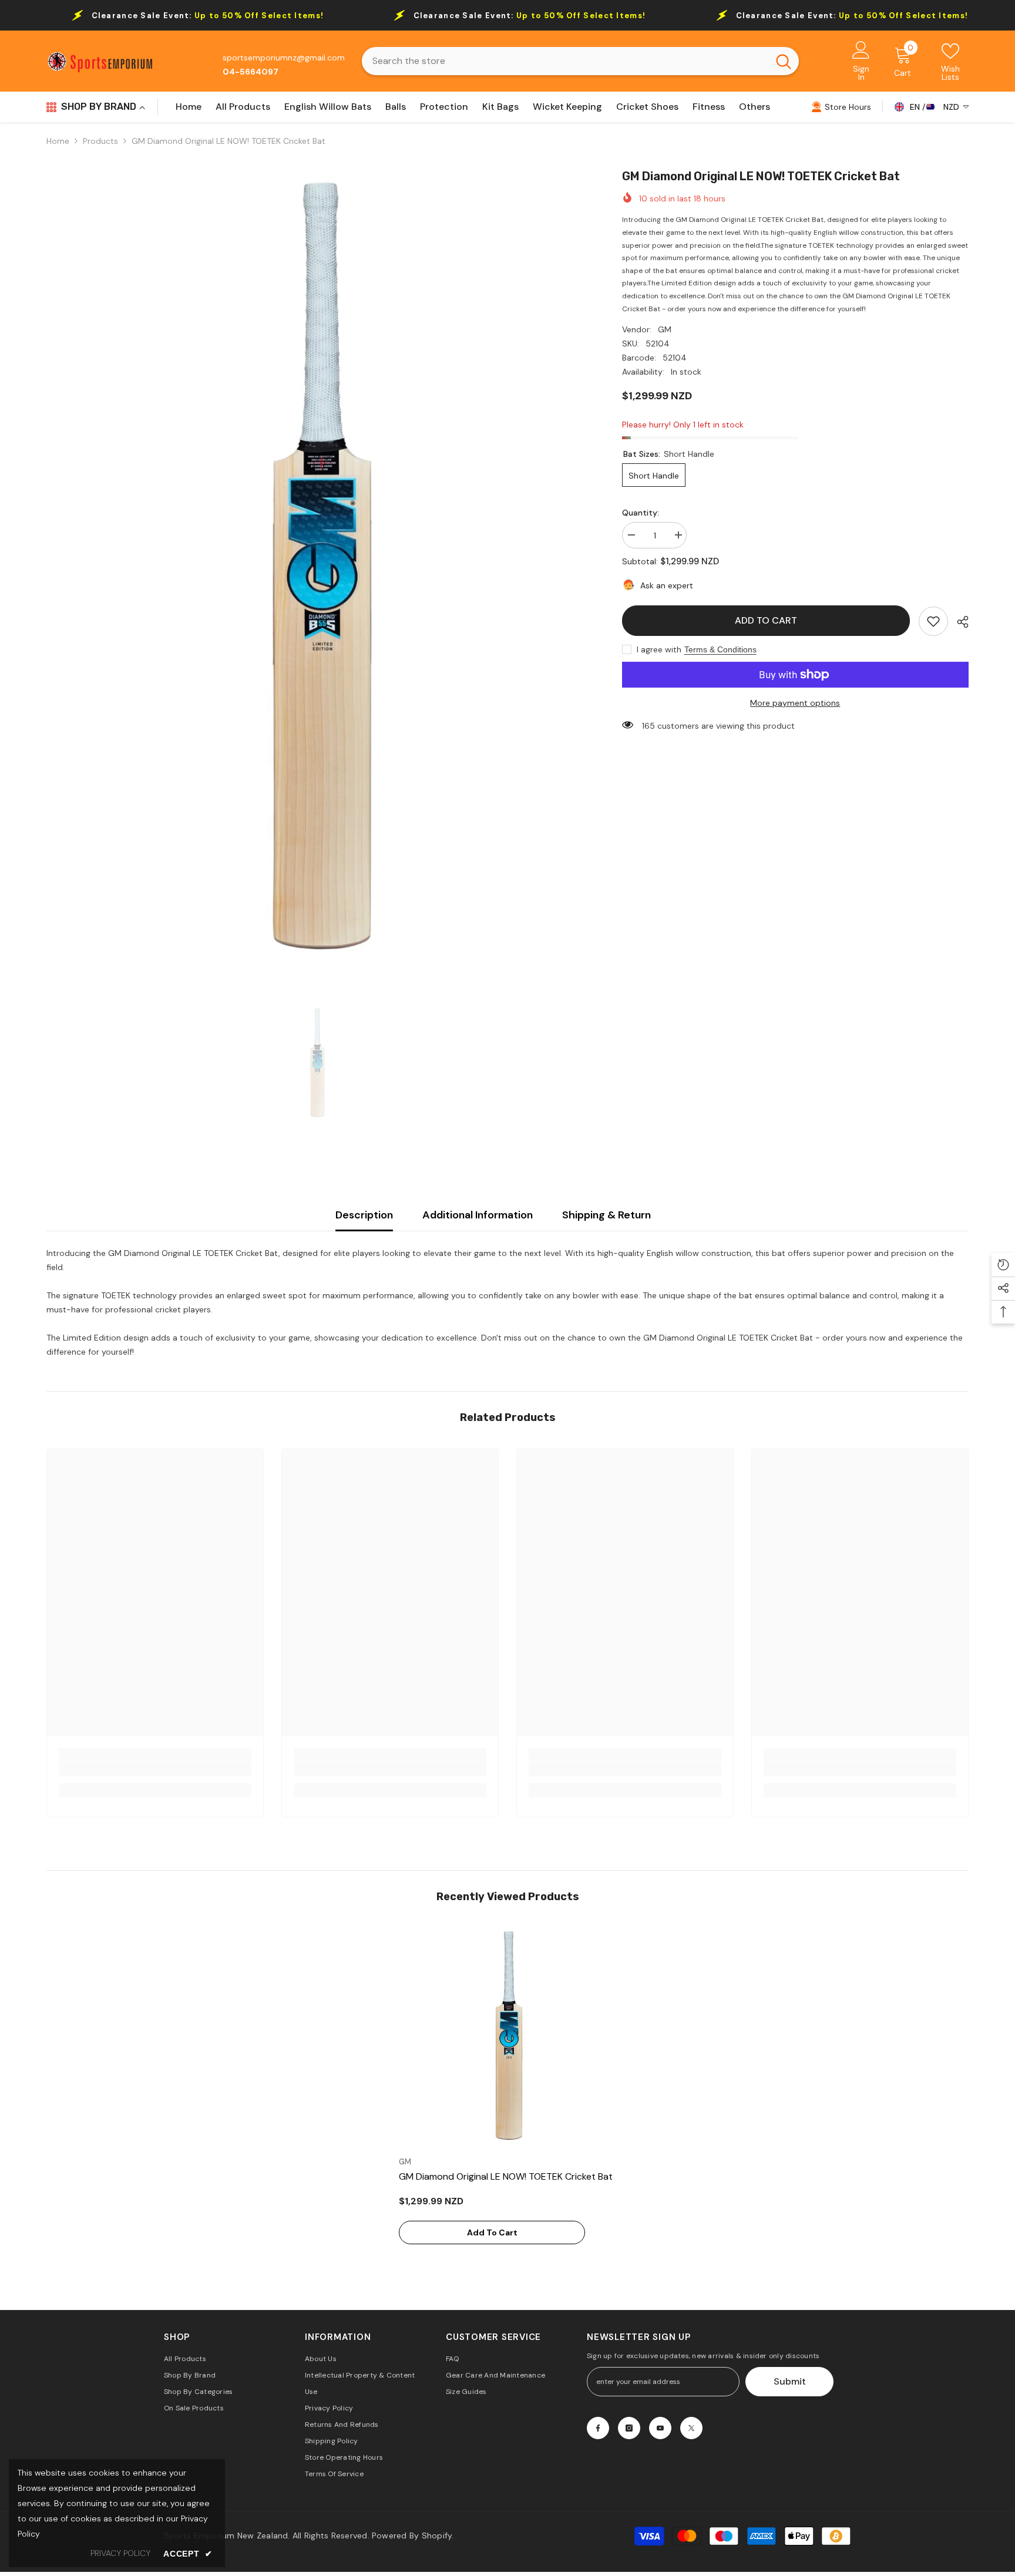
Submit (790, 2381)
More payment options (795, 703)
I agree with (659, 649)
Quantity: (641, 513)
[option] (317, 567)
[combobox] (565, 61)
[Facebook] (598, 2428)
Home (58, 141)
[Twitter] (691, 2428)
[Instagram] (629, 2428)
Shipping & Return (606, 1215)
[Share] (958, 622)
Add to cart (766, 620)
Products (100, 141)
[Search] (580, 61)
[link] (933, 621)
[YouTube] (660, 2428)
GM (665, 329)
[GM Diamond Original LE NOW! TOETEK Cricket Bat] (508, 2036)
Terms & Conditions (720, 649)
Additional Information (478, 1215)
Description (364, 1215)
